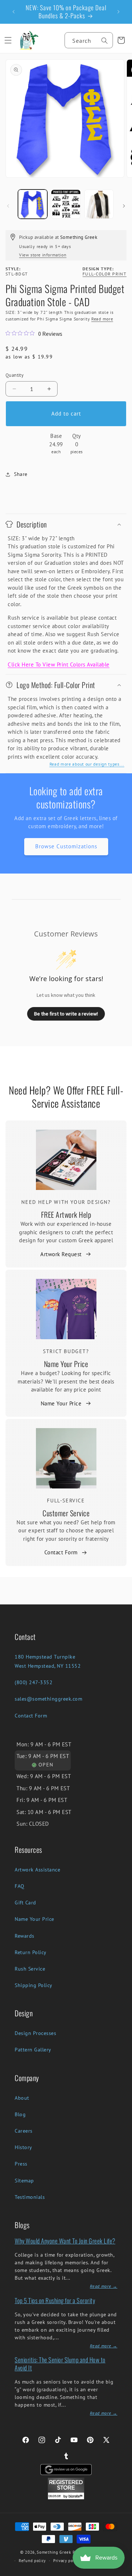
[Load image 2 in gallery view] (66, 204)
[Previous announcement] (14, 12)
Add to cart (66, 414)
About (22, 2098)
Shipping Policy (34, 1985)
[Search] (104, 41)
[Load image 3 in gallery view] (99, 204)
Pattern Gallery (33, 2050)
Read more (102, 319)
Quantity (14, 375)
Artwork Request (61, 1254)
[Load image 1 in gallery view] (33, 204)
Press (21, 2164)
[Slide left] (8, 206)
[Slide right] (124, 206)
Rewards (25, 1936)
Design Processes (35, 2033)
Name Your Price (66, 1364)
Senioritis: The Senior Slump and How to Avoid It (60, 2364)
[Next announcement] (118, 12)
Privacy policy (67, 2561)
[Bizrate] (122, 2572)
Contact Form (61, 1552)
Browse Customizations (66, 846)
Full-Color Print (104, 274)
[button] (8, 40)
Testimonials (30, 2197)
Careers (24, 2131)
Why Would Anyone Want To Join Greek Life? (65, 2241)
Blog (20, 2114)
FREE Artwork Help (66, 1214)
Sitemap (24, 2181)
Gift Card (25, 1903)
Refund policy (32, 2561)
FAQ (20, 1886)
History (23, 2147)
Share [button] (21, 474)
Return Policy (31, 1952)
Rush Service (30, 1969)
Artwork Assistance (37, 1870)
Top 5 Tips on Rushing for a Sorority (55, 2300)
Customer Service (66, 1513)
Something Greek (54, 2552)
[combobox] (89, 40)
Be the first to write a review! (66, 1014)
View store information (43, 255)
